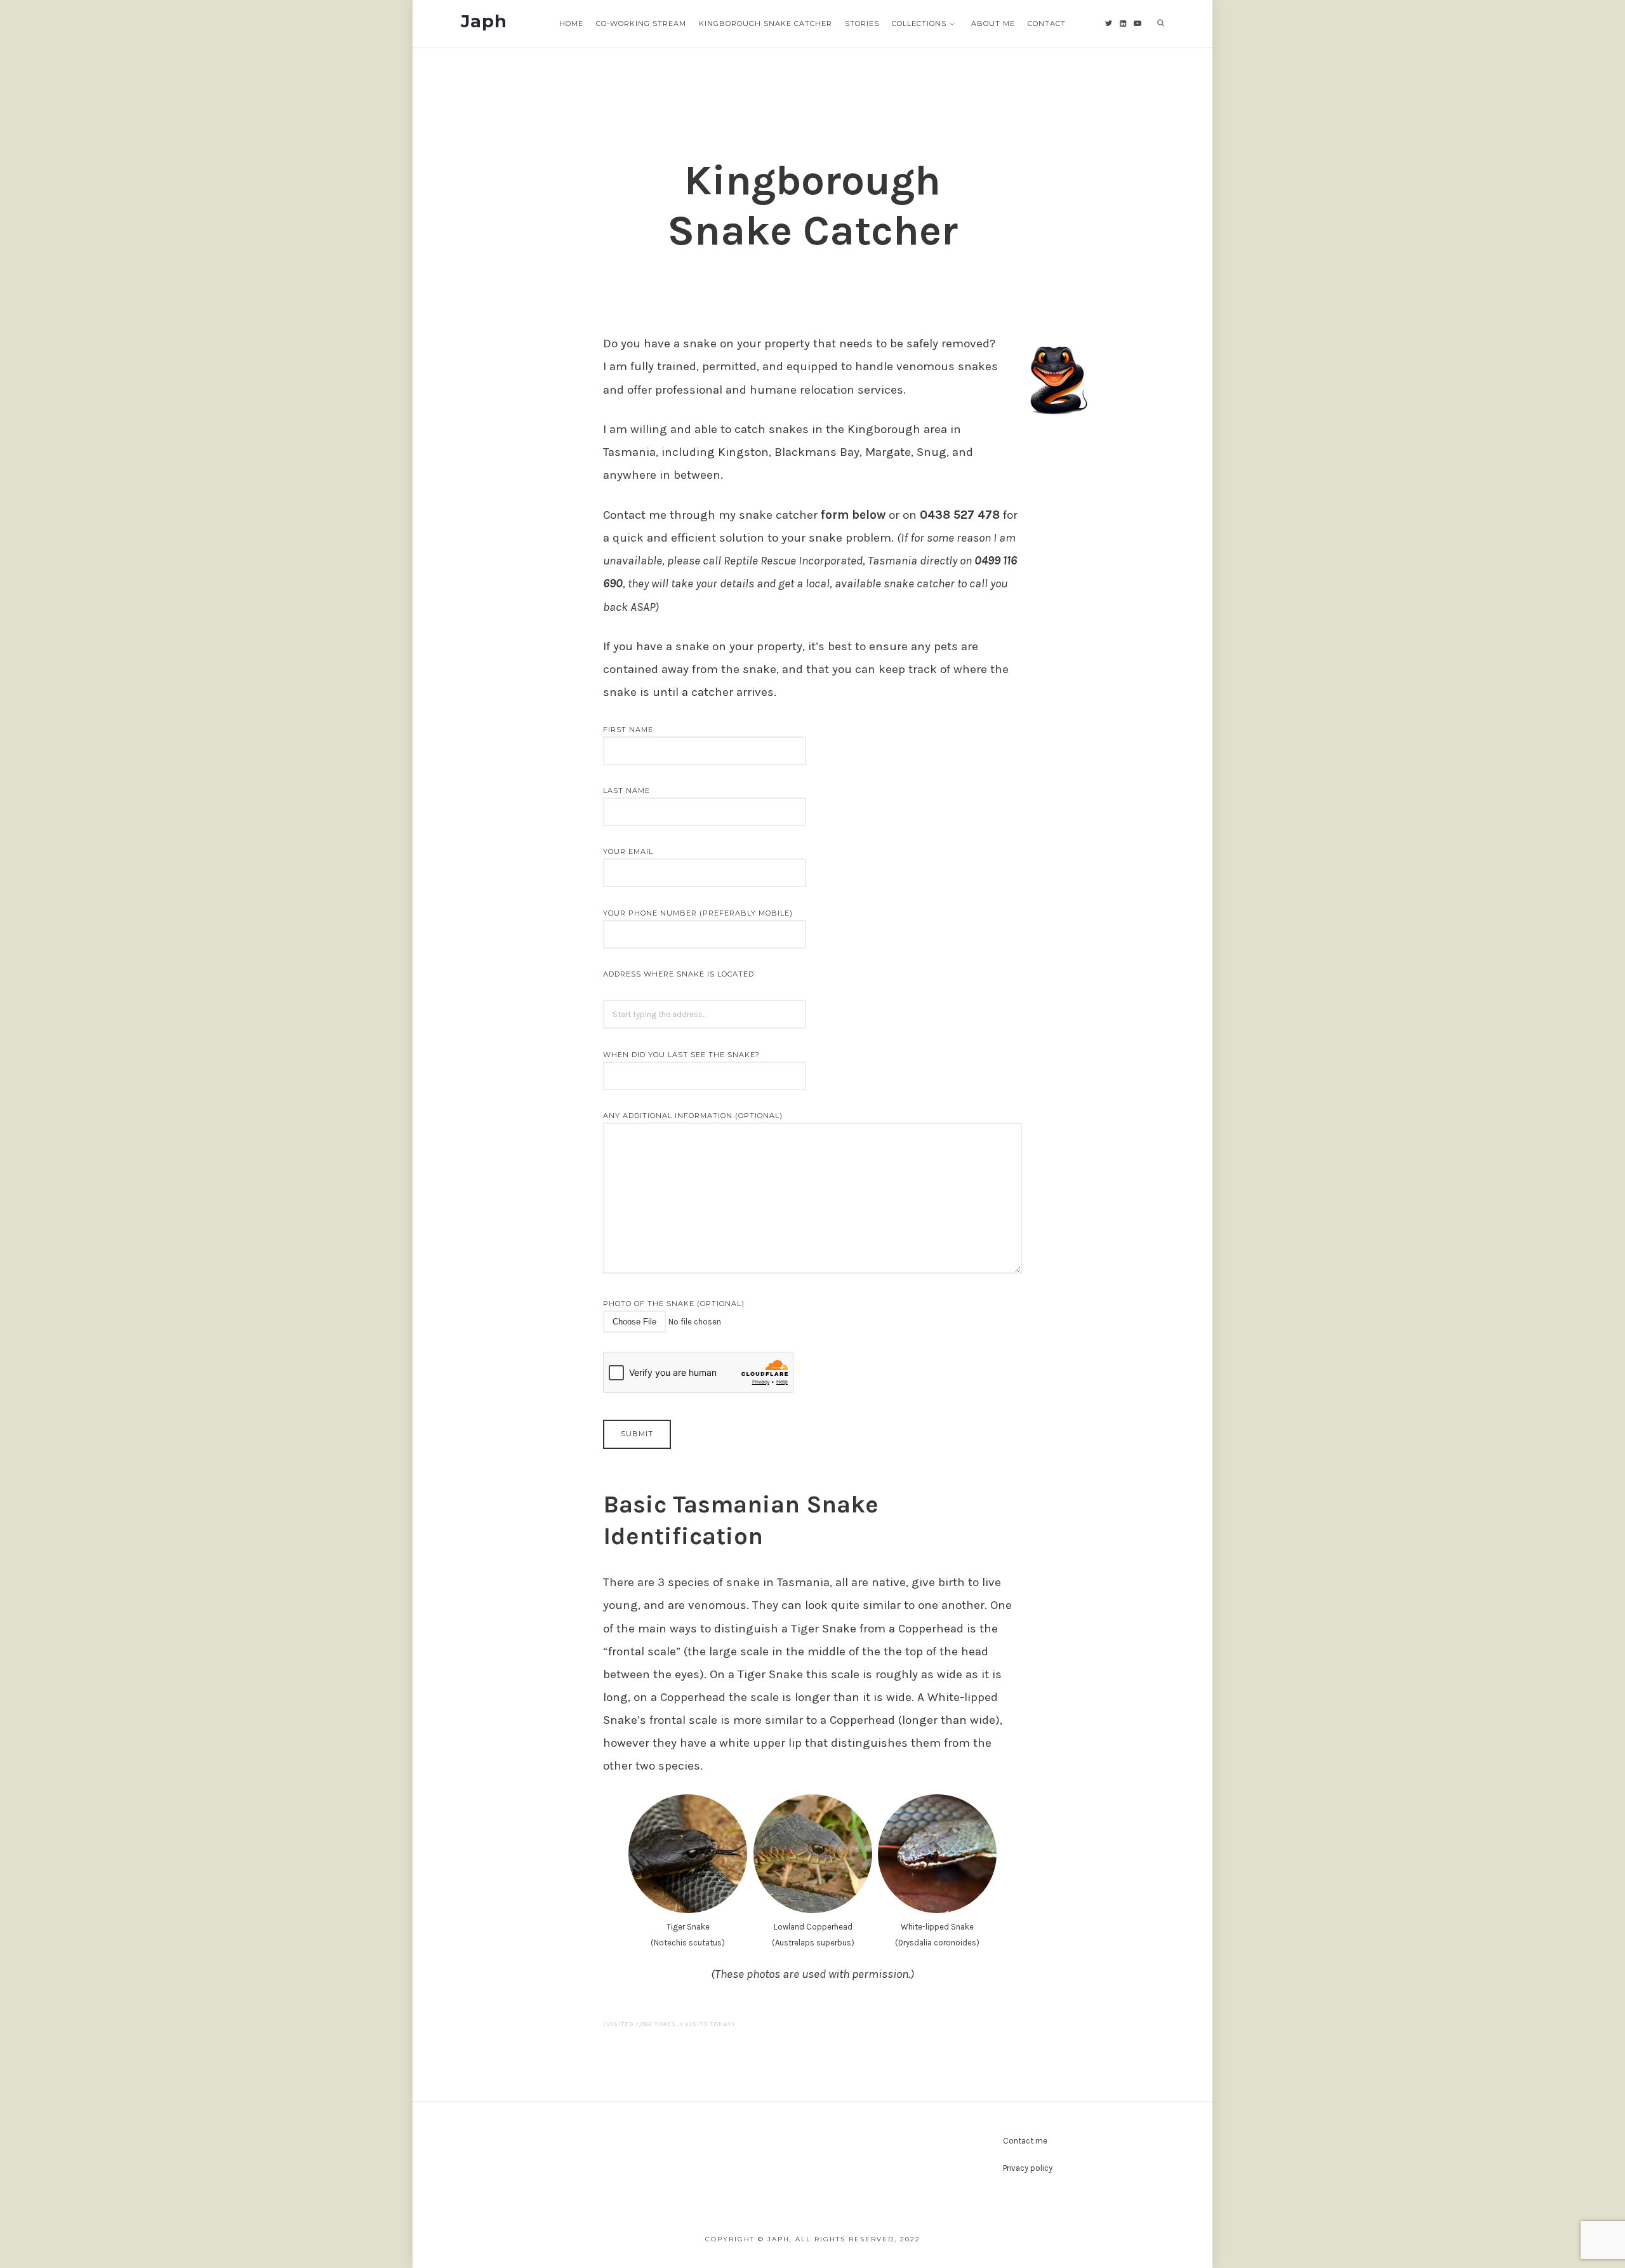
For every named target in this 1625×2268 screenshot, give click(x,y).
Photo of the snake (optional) (674, 1304)
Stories (862, 23)
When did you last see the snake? (681, 1055)
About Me (993, 23)
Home (571, 23)
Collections (919, 23)
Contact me (1025, 2141)
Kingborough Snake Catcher (766, 23)
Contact (1047, 23)
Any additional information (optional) (693, 1116)
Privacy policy (1028, 2168)
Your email (628, 851)
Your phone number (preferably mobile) (698, 913)
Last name (627, 790)
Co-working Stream (641, 23)
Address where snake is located (679, 974)
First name (628, 730)
